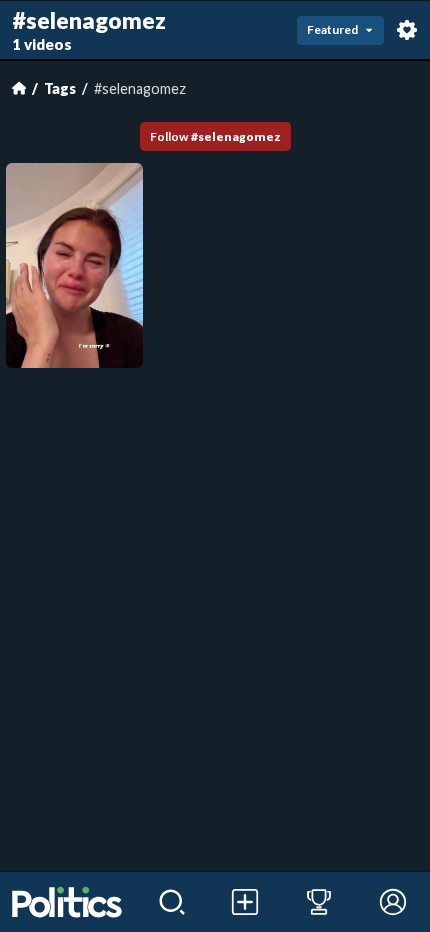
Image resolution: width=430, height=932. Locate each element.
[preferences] (407, 30)
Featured (332, 29)
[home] (67, 902)
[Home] (19, 88)
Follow (215, 136)
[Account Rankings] (319, 902)
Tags (60, 88)
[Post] (246, 902)
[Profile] (393, 902)
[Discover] (172, 902)
